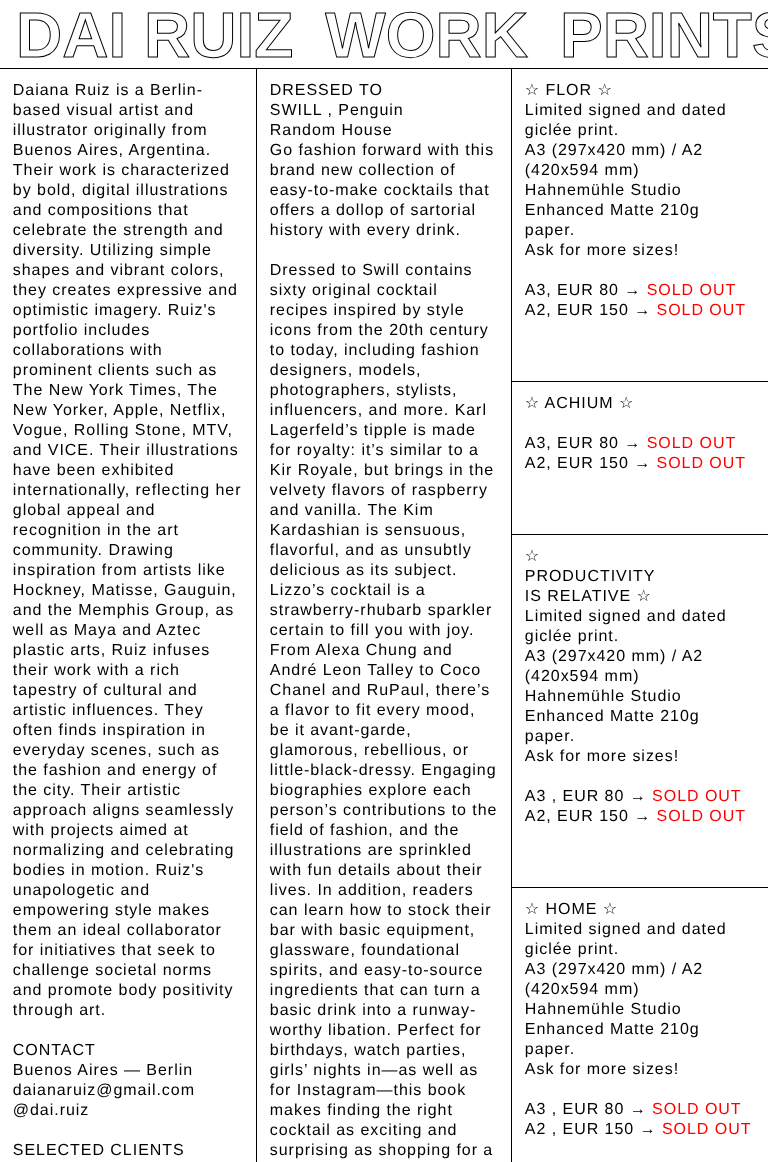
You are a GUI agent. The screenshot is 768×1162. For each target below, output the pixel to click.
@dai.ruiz (51, 1110)
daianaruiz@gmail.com (104, 1090)
